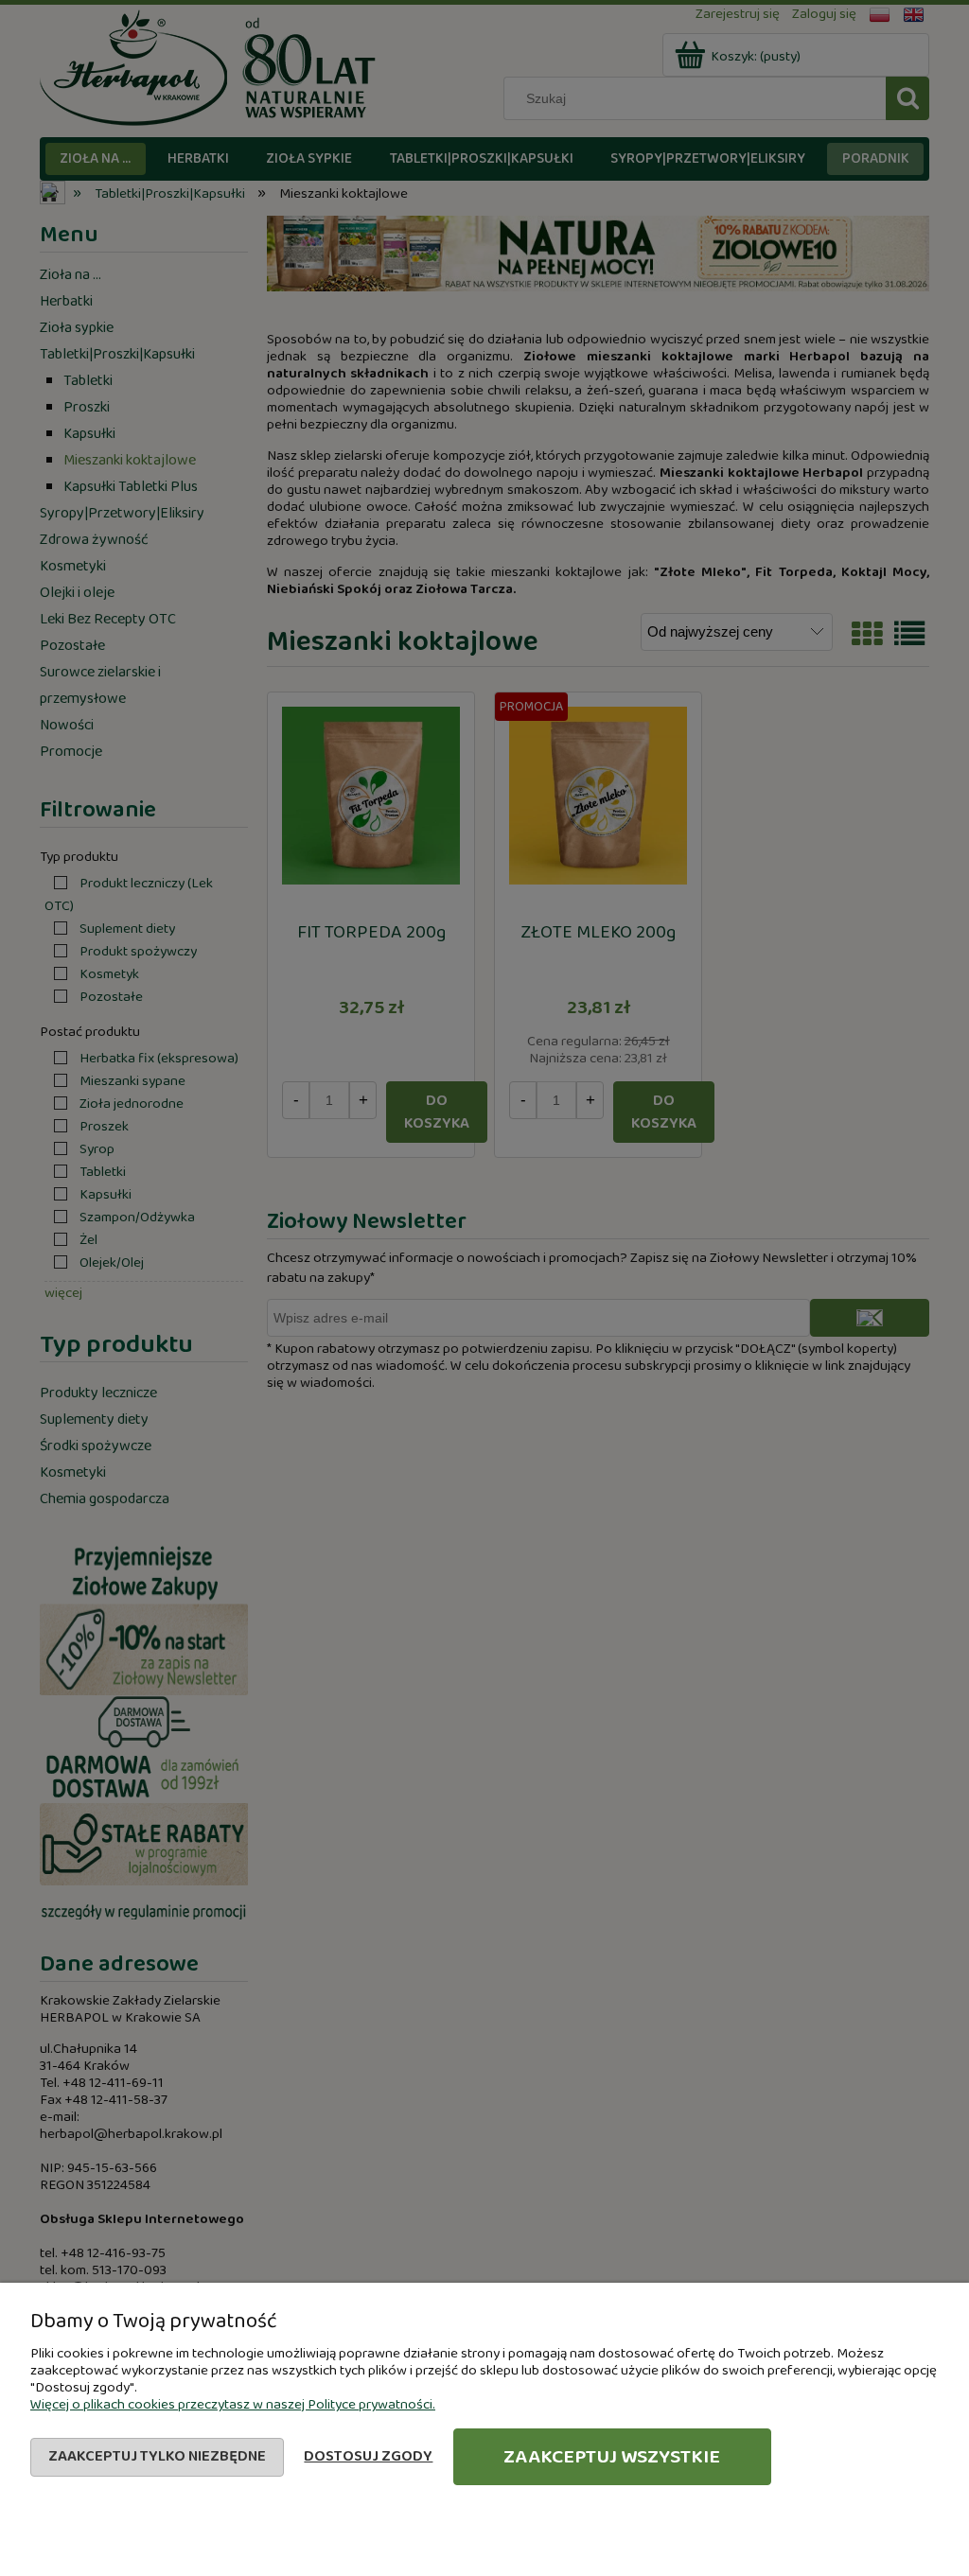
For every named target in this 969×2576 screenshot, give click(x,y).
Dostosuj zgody (368, 2456)
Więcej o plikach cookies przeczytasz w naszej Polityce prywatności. (233, 2405)
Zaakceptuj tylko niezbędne (157, 2456)
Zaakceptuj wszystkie (612, 2457)
